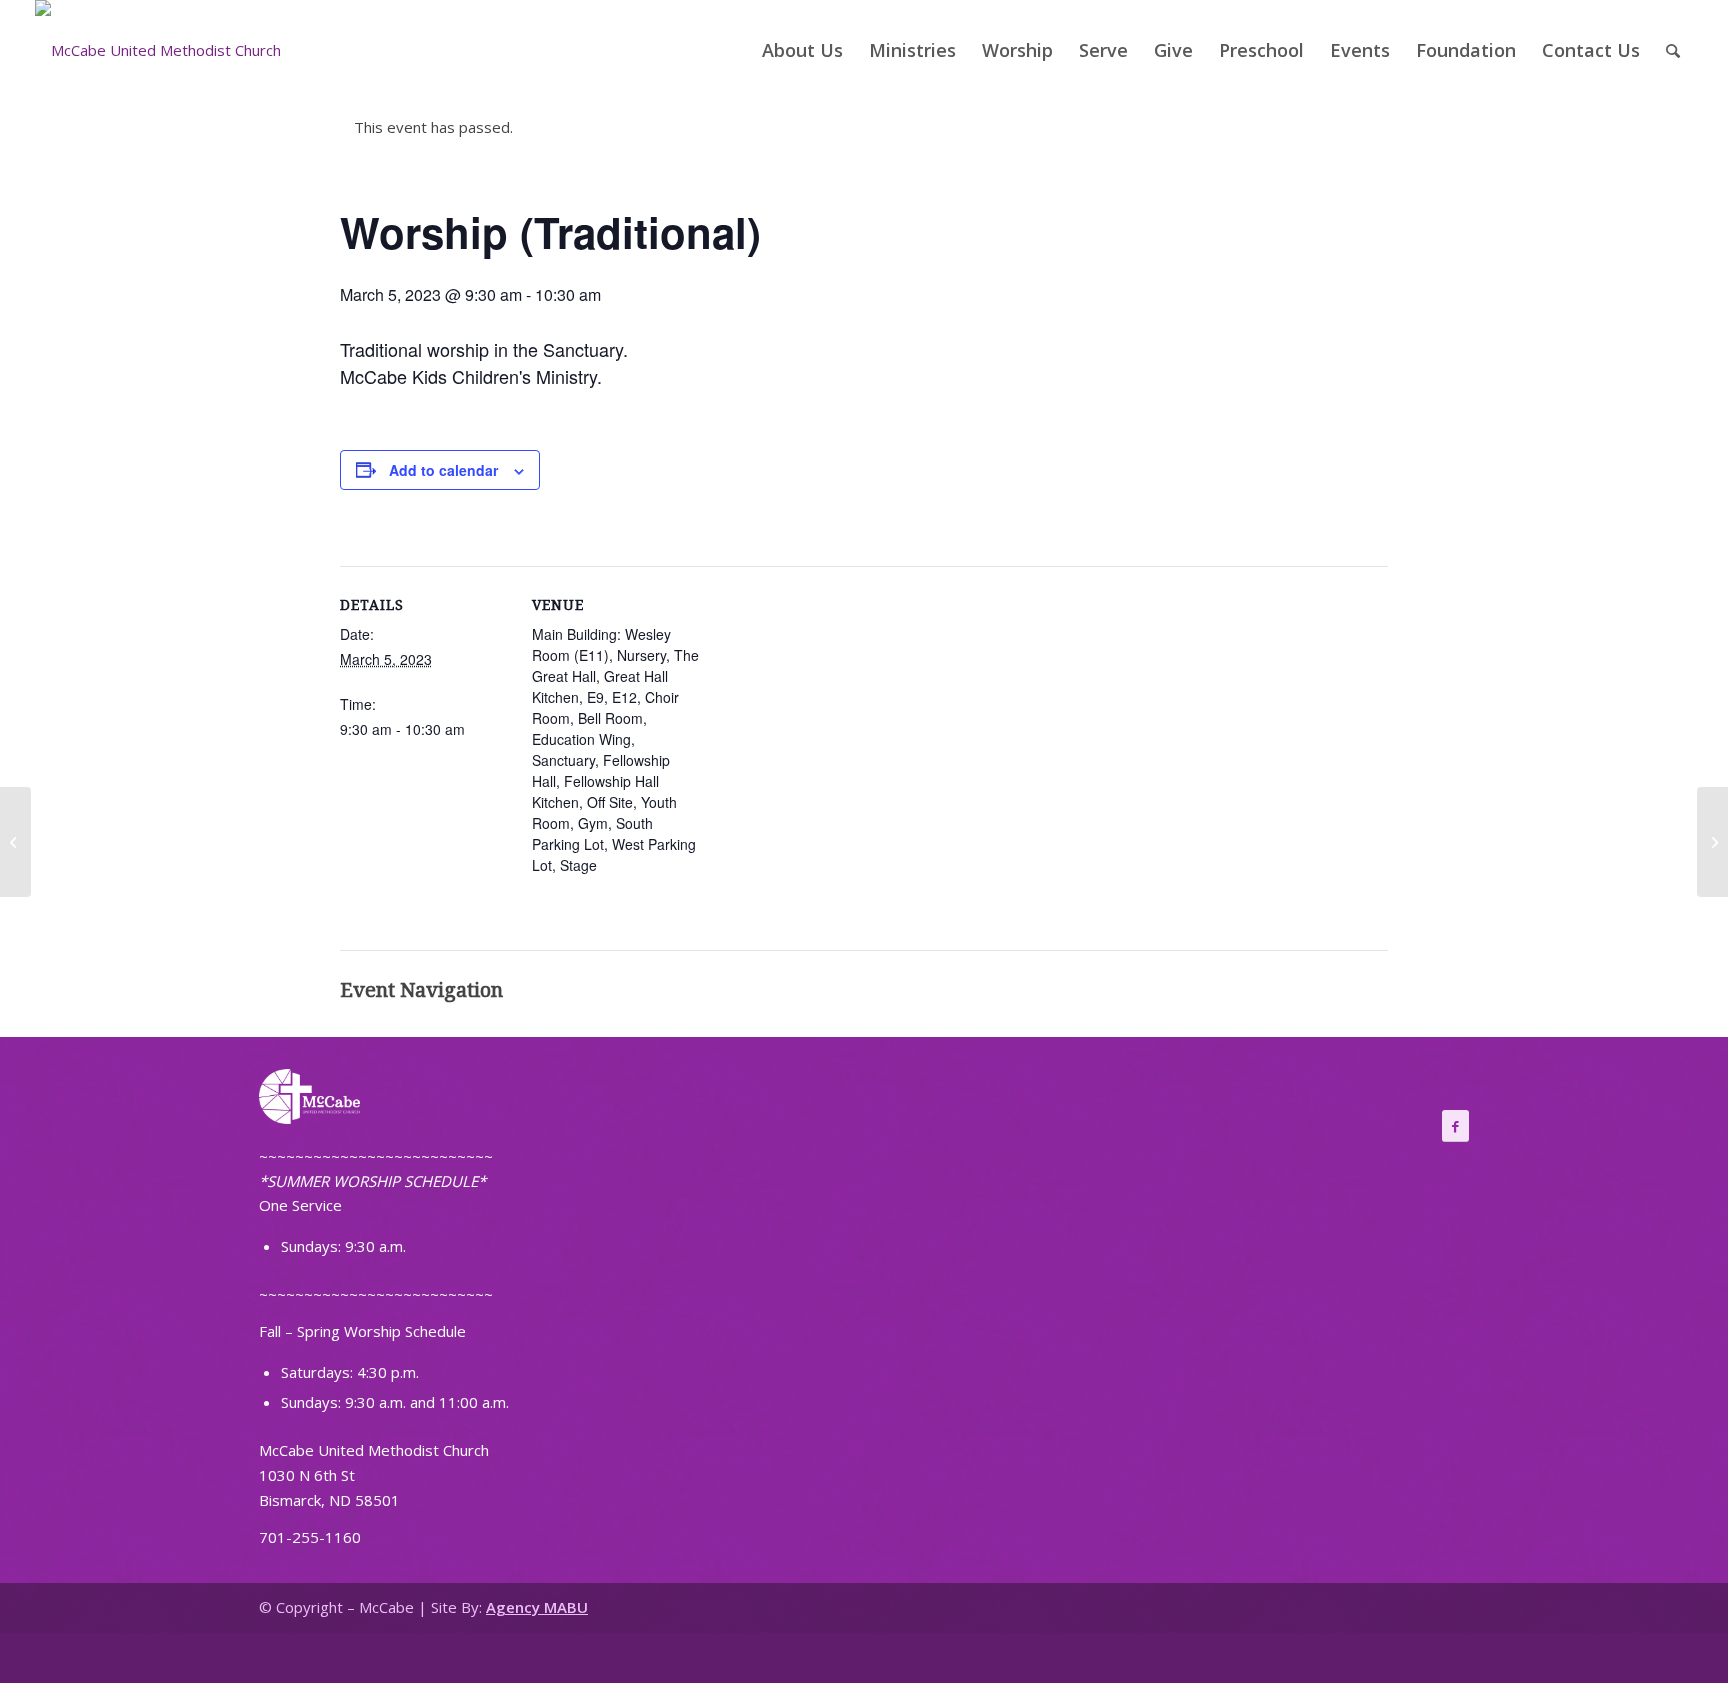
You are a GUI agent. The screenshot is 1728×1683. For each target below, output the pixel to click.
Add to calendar (443, 470)
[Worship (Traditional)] (15, 842)
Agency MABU (537, 1607)
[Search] (1673, 50)
